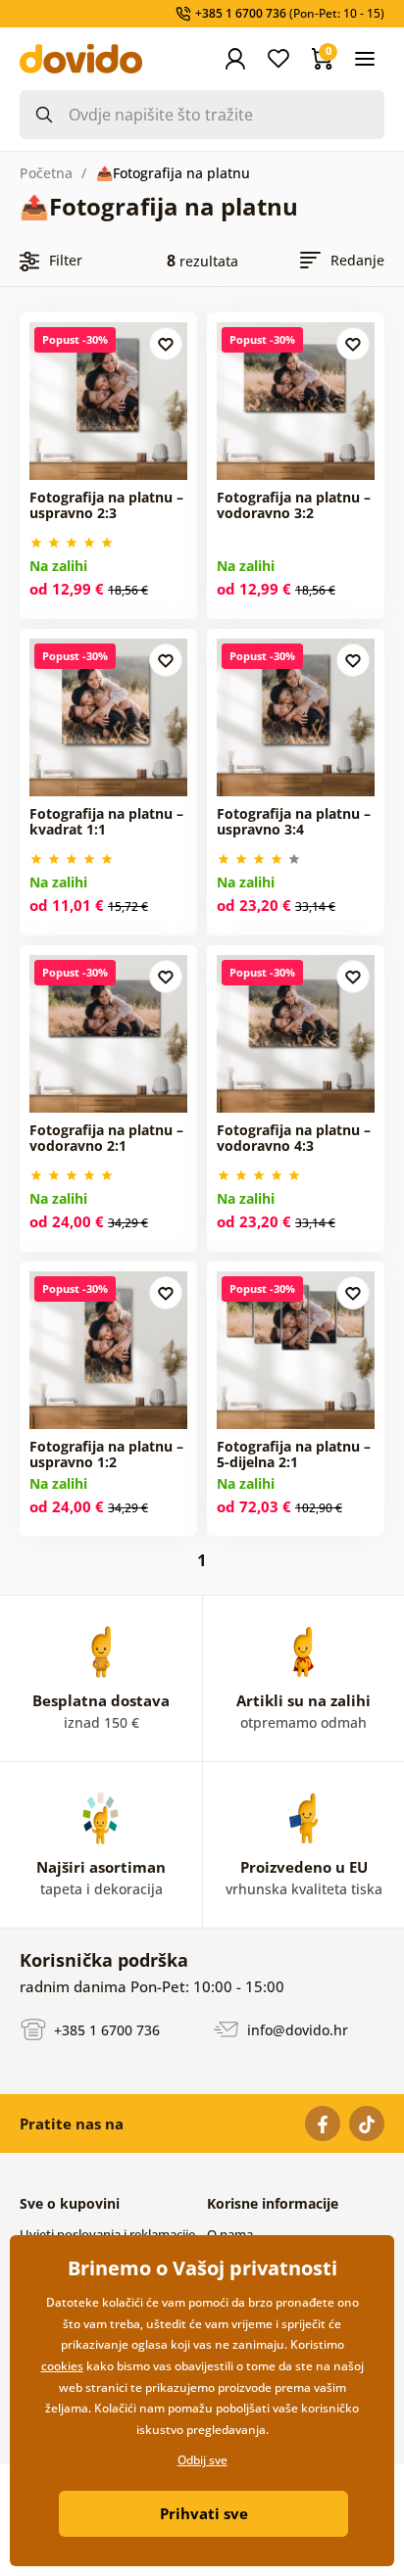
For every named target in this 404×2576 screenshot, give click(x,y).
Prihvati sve (204, 2513)
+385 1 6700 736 (105, 2029)
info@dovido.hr (296, 2029)
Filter (66, 260)
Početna (46, 173)
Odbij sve (202, 2460)
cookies (62, 2366)
